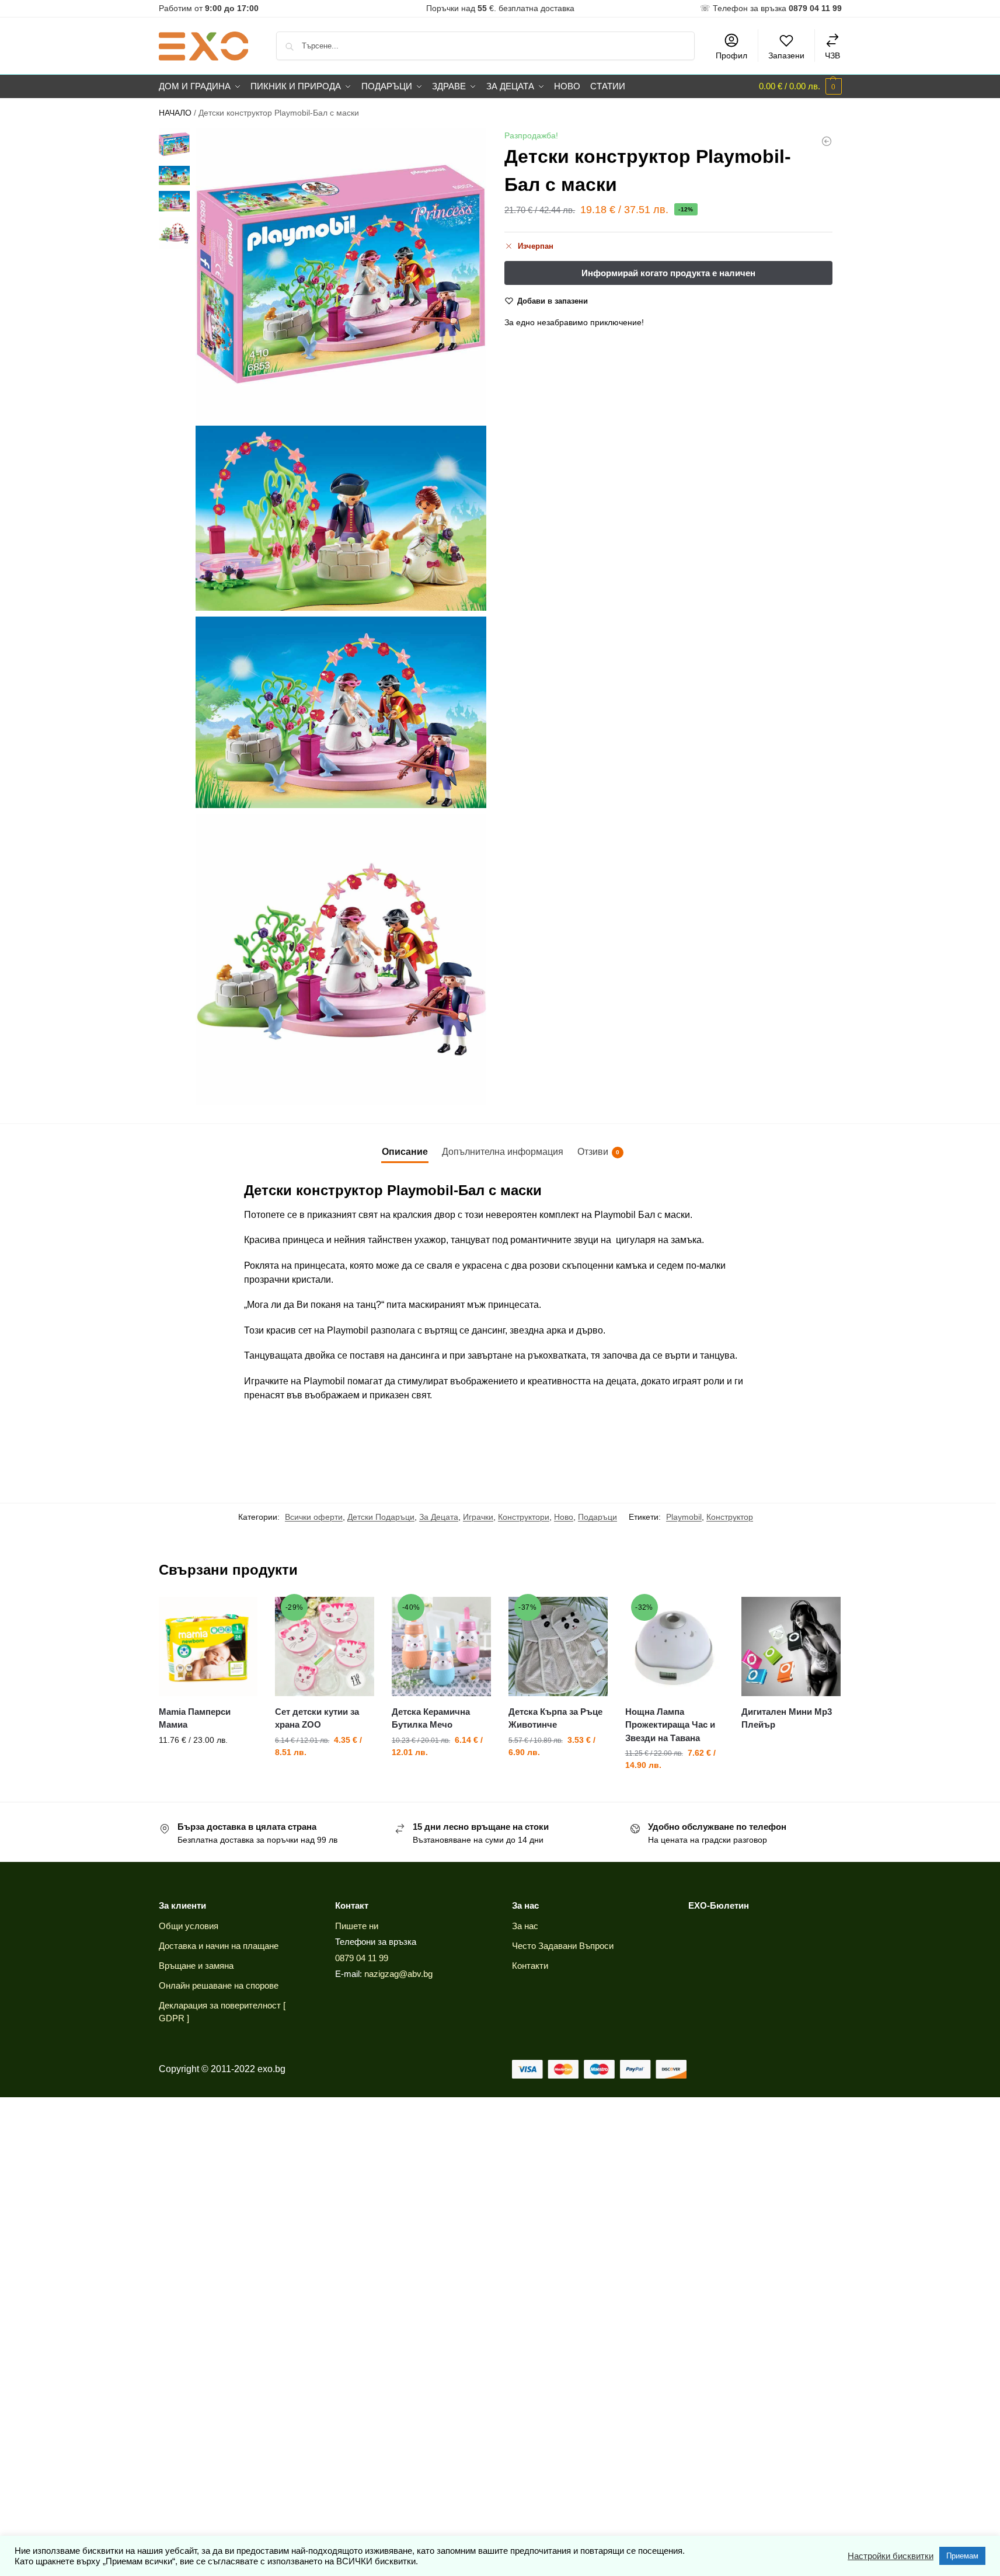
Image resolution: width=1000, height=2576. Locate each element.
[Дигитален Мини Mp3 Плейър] (791, 1646)
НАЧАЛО (175, 113)
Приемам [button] (962, 2556)
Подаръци (597, 1517)
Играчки (478, 1517)
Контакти (530, 1966)
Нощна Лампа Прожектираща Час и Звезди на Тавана (670, 1725)
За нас (525, 1926)
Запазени (786, 55)
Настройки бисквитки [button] (891, 2556)
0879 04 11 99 (362, 1958)
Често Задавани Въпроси (563, 1946)
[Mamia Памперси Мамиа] (208, 1646)
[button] (800, 86)
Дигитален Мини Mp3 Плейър (787, 1718)
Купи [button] (441, 1777)
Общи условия (189, 1926)
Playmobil (684, 1517)
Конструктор (730, 1517)
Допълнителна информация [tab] (503, 1152)
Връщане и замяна (196, 1966)
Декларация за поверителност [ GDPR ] (222, 2012)
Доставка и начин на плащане (219, 1946)
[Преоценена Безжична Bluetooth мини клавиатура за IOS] (827, 141)
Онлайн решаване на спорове (219, 1985)
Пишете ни (357, 1926)
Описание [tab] (405, 1152)
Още (791, 1746)
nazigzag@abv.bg (398, 1974)
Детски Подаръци (381, 1517)
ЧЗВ (832, 55)
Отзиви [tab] (598, 1152)
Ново (564, 1517)
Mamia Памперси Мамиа (195, 1718)
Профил (731, 55)
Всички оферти (314, 1517)
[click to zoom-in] (341, 274)
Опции (208, 1765)
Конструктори (524, 1517)
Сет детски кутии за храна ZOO (317, 1718)
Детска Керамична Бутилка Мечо (431, 1718)
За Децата (439, 1517)
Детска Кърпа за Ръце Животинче (555, 1718)
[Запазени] (240, 1614)
